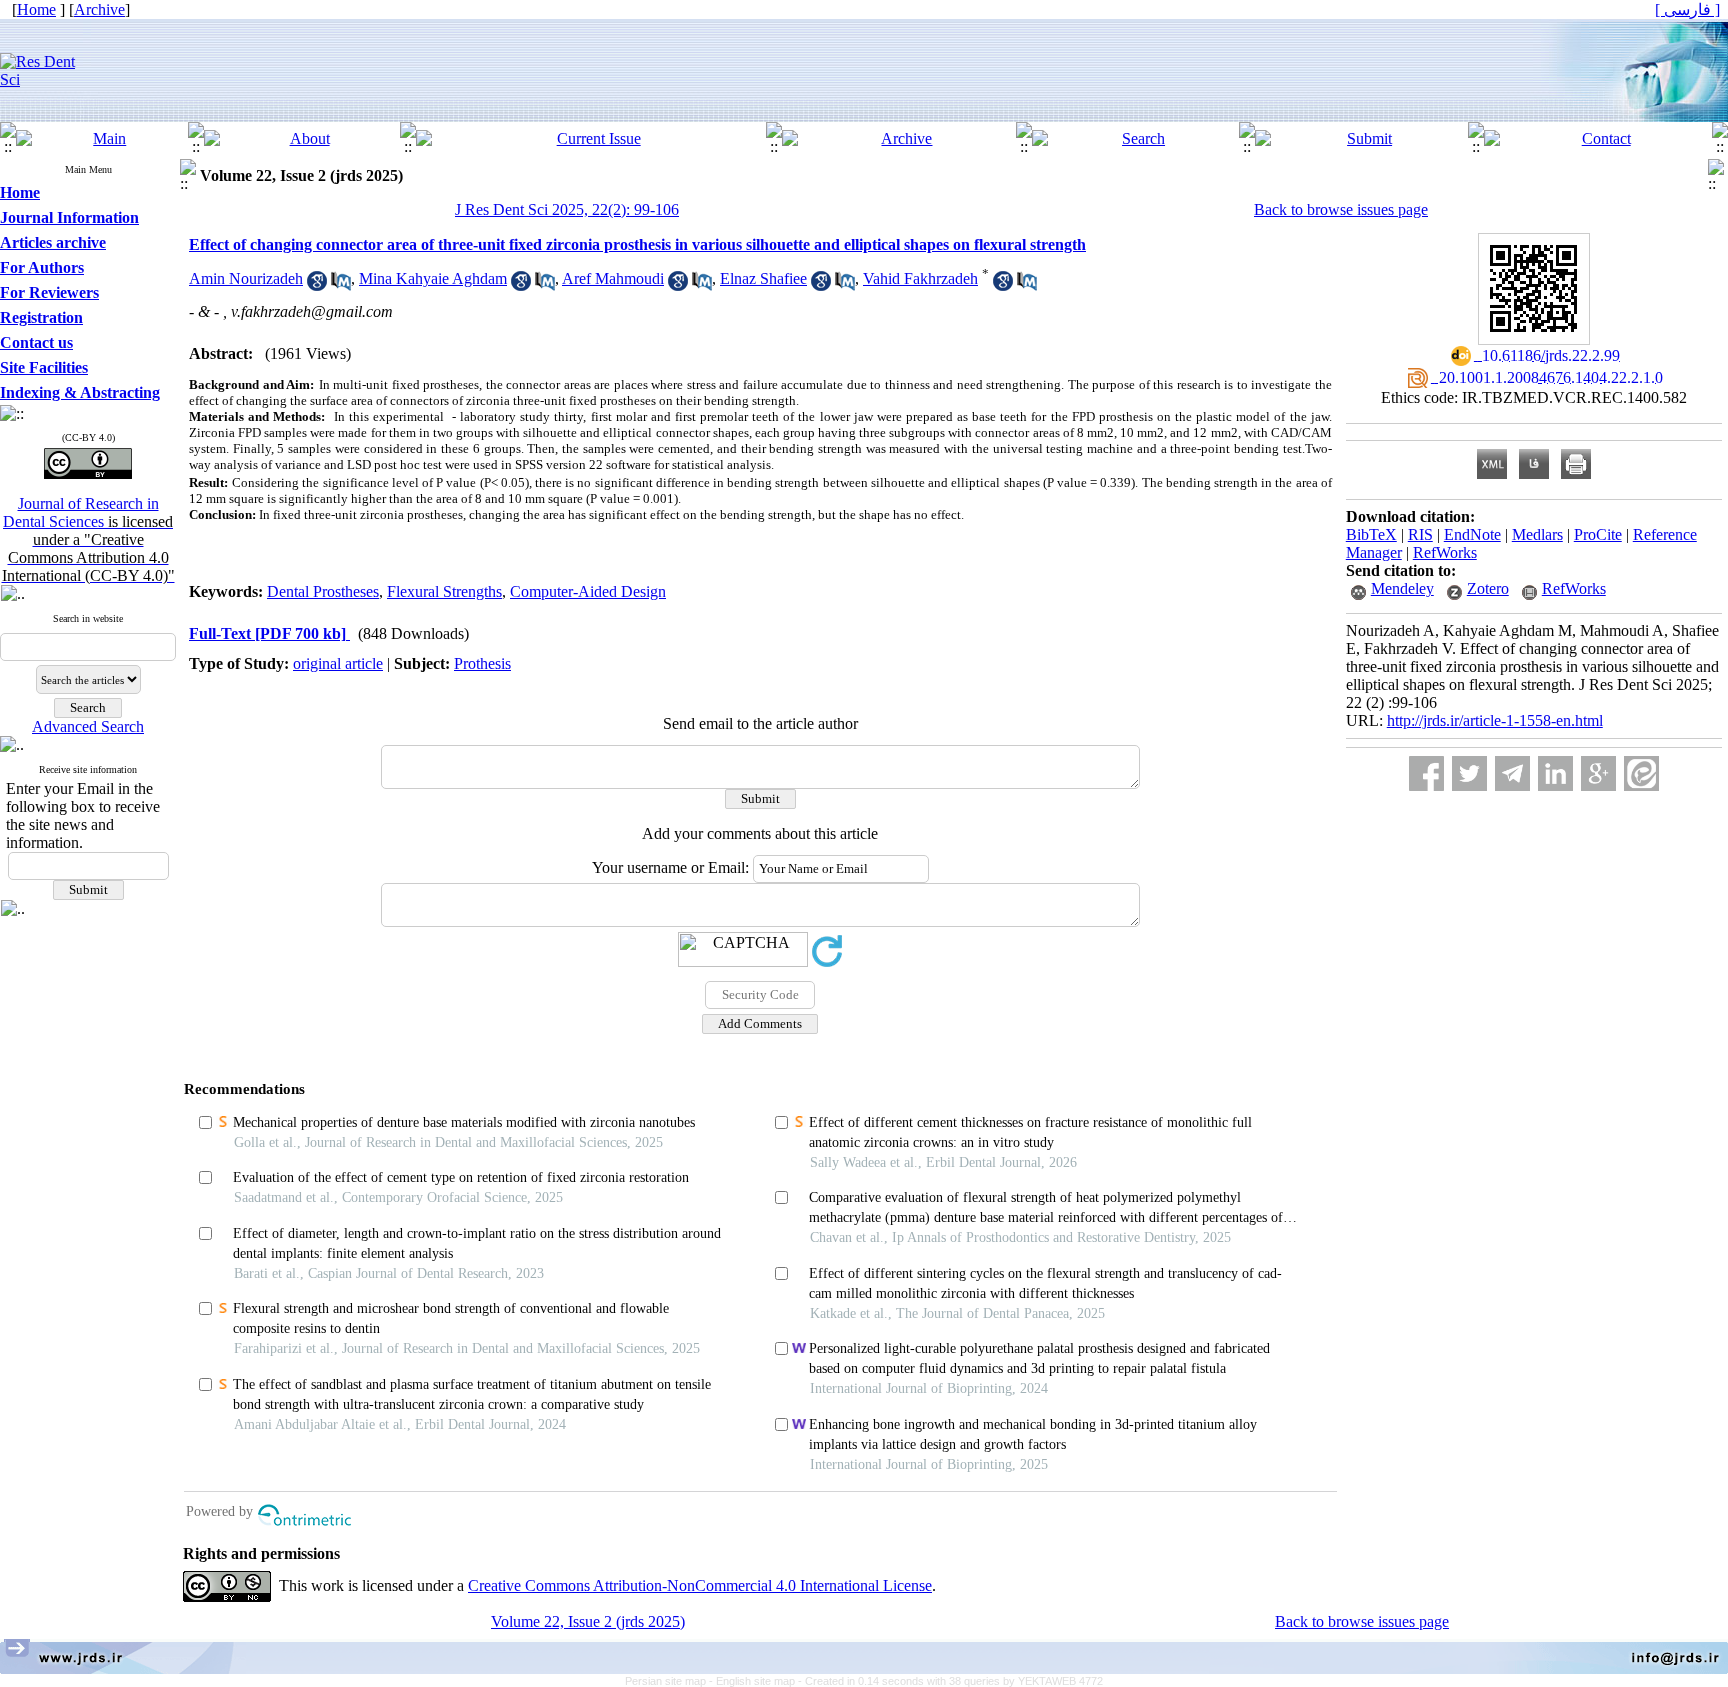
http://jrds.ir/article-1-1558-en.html (1495, 720)
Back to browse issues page (1341, 209)
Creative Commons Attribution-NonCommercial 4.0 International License (700, 1585)
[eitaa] (1641, 773)
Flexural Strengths (444, 591)
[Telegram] (1512, 773)
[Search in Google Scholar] (317, 285)
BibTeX (1371, 534)
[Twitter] (1469, 773)
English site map (757, 1681)
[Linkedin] (1555, 773)
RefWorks (1445, 552)
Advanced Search (88, 726)
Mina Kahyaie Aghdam (433, 278)
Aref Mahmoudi (613, 278)
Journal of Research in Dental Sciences (88, 539)
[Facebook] (1426, 773)
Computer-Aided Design (588, 591)
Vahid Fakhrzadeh (920, 278)
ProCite (1598, 534)
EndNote (1472, 534)
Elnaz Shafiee (763, 278)
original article (338, 663)
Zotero (1488, 588)
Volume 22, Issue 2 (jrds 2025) (588, 1621)
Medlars (1537, 534)
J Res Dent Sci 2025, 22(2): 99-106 (567, 209)
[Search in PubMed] (341, 285)
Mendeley (1402, 588)
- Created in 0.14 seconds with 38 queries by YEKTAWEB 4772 (950, 1681)
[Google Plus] (1598, 773)
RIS (1420, 534)
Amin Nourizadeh (246, 278)
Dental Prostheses (323, 591)
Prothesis (482, 663)
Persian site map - (670, 1681)
